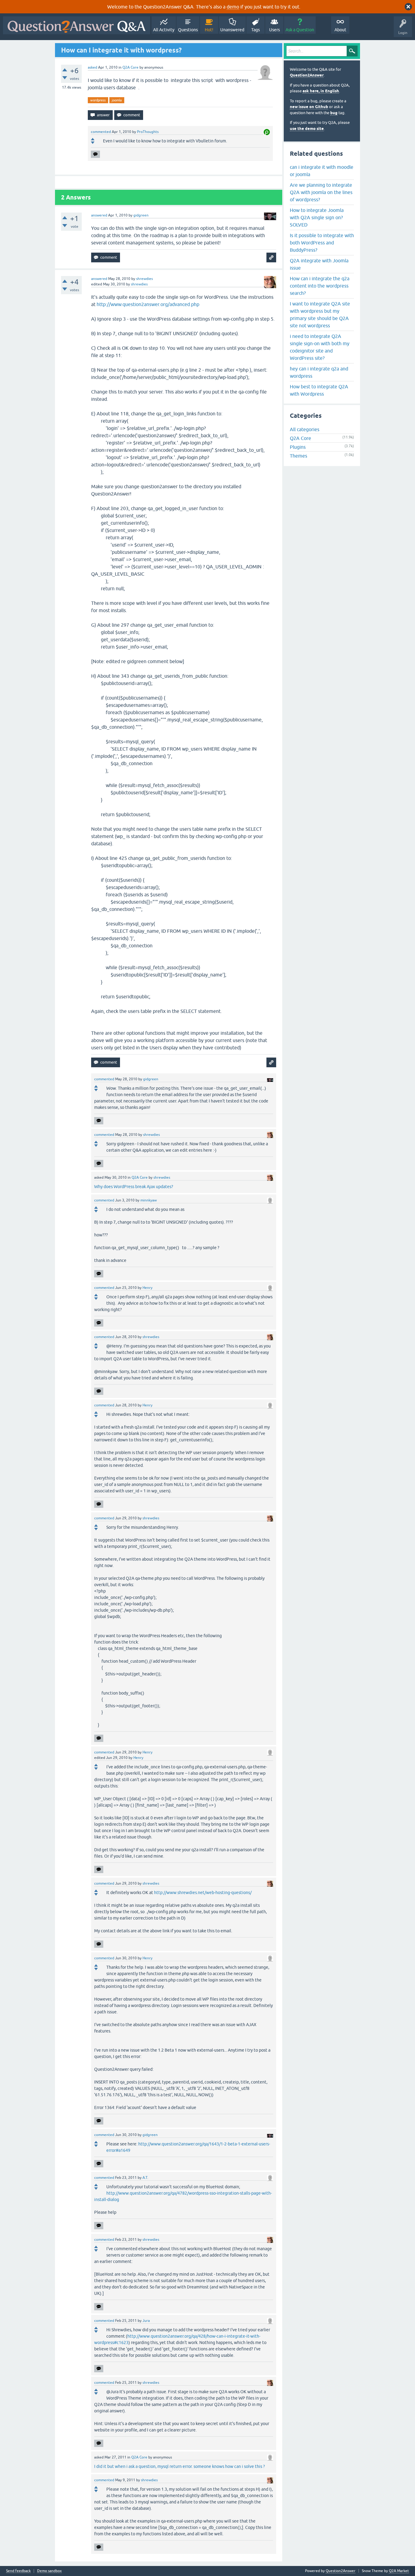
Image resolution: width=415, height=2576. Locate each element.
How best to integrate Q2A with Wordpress (319, 390)
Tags (256, 30)
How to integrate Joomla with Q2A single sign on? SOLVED (317, 217)
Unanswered (232, 30)
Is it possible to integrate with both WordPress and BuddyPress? (322, 243)
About (340, 30)
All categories (305, 429)
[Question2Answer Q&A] (77, 25)
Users (274, 30)
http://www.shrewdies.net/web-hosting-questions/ (203, 1893)
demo (233, 7)
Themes (298, 456)
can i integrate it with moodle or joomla (322, 171)
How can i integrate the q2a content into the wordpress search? (320, 286)
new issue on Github (309, 107)
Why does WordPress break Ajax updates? (134, 1187)
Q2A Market (399, 2571)
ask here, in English (321, 91)
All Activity (164, 30)
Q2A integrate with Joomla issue (319, 264)
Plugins (298, 447)
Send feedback (18, 2571)
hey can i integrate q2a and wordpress (319, 372)
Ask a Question (300, 30)
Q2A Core (130, 67)
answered (99, 215)
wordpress (98, 100)
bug (334, 113)
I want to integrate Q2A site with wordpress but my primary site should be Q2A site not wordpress (320, 315)
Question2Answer (307, 75)
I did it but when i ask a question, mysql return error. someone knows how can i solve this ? (180, 2466)
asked (93, 67)
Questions (188, 30)
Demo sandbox (49, 2571)
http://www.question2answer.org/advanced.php (148, 304)
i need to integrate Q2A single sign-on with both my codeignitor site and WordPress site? (320, 347)
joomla (117, 100)
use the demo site (307, 129)
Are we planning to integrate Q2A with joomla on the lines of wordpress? (321, 192)
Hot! (209, 30)
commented (101, 132)
